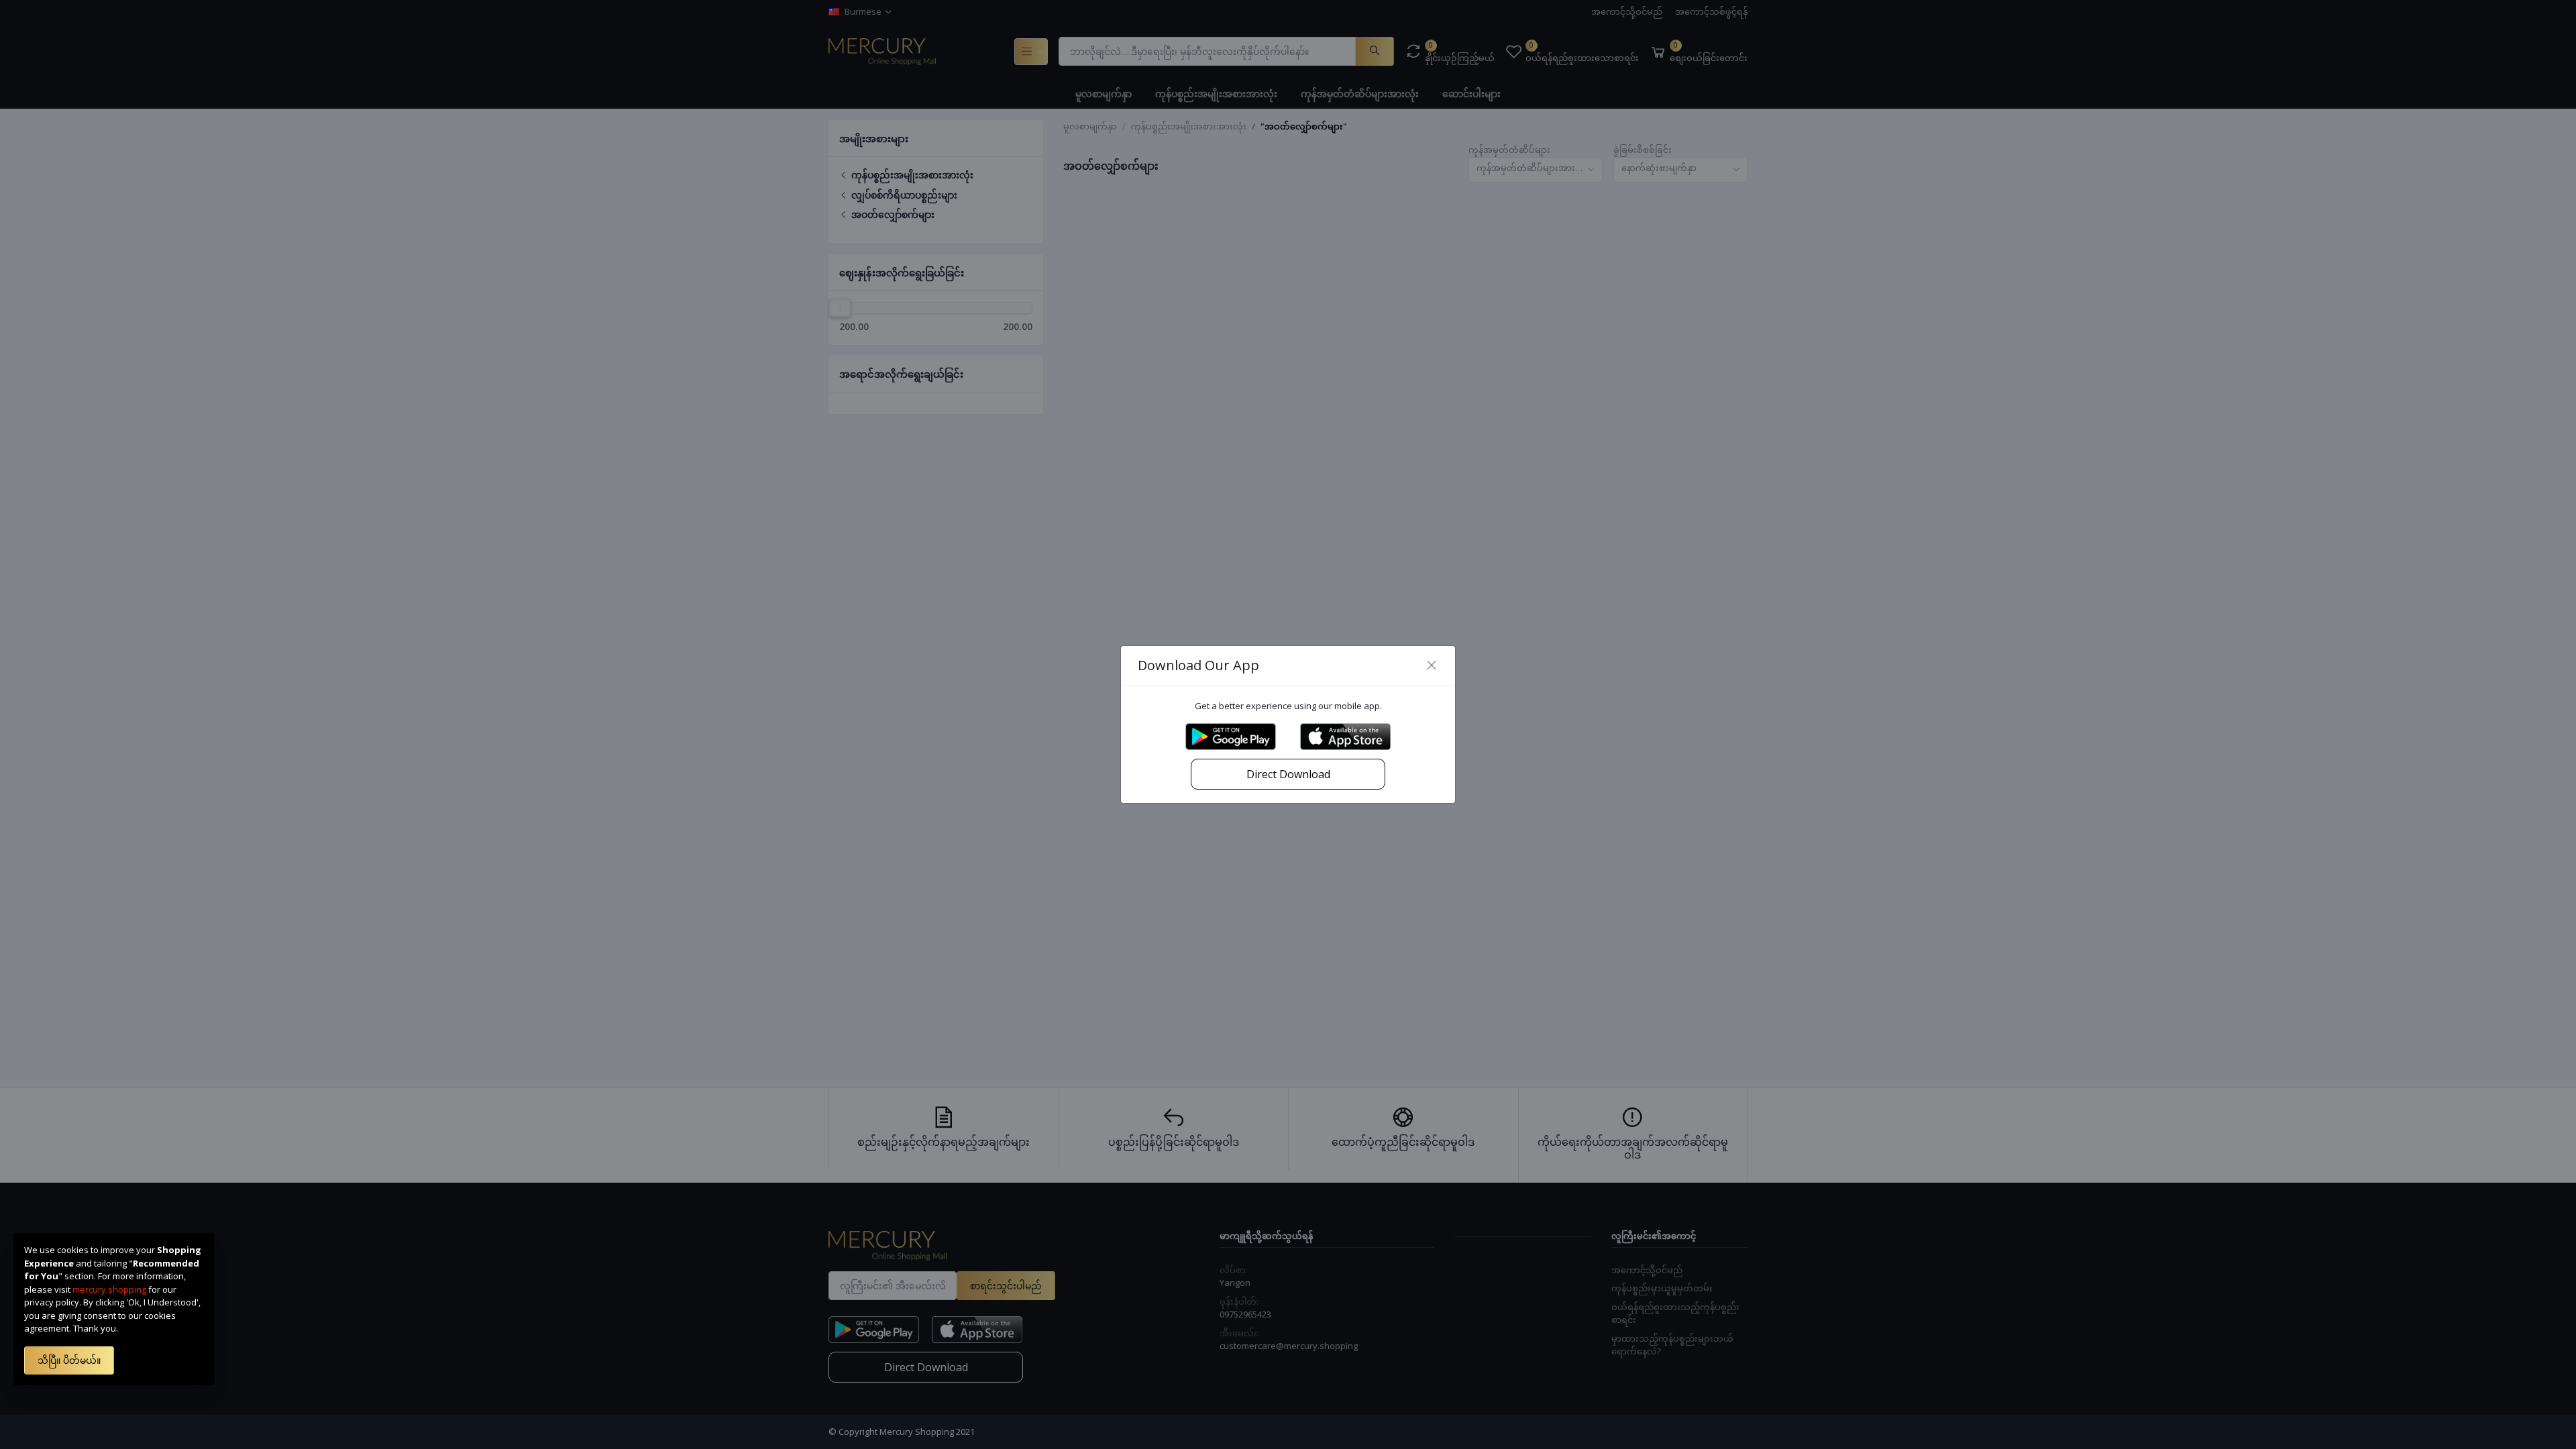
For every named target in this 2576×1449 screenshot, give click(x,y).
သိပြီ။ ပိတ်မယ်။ (69, 1360)
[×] (1432, 665)
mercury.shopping (109, 1289)
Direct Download (1288, 774)
